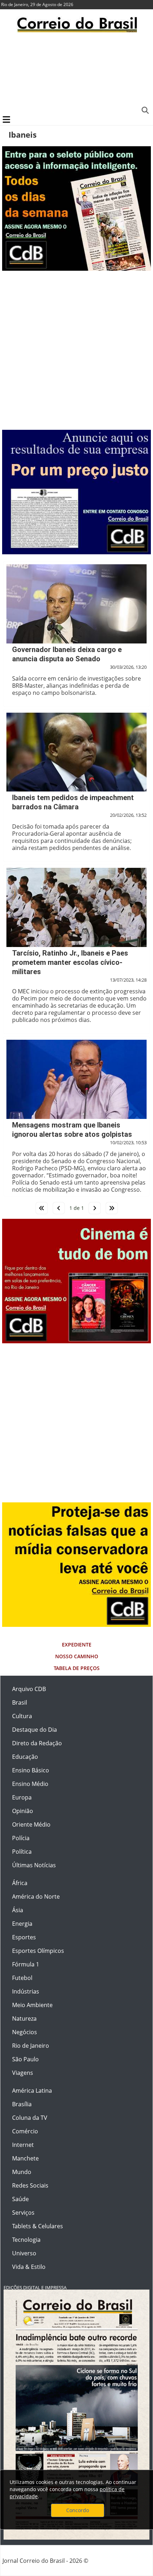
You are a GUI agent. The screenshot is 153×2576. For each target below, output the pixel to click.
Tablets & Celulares (38, 2226)
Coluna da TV (30, 2118)
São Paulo (25, 2059)
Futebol (22, 1978)
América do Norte (36, 1897)
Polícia (21, 1838)
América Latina (32, 2091)
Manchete (25, 2158)
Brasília (22, 2104)
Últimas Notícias (34, 1865)
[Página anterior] (59, 1208)
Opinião (23, 1811)
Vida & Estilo (29, 2267)
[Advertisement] (76, 73)
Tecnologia (26, 2240)
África (20, 1883)
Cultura (22, 1716)
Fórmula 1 (26, 1964)
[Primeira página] (42, 1208)
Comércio (25, 2131)
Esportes (24, 1937)
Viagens (23, 2073)
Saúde (20, 2199)
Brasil (20, 1702)
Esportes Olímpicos (38, 1951)
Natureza (24, 2018)
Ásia (18, 1910)
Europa (22, 1797)
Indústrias (26, 1991)
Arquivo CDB (29, 1689)
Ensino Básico (31, 1770)
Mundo (22, 2172)
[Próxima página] (95, 1208)
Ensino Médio (30, 1784)
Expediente (77, 1645)
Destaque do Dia (35, 1730)
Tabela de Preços (77, 1668)
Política (22, 1852)
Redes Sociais (30, 2185)
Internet (23, 2145)
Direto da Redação (37, 1743)
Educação (25, 1757)
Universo (24, 2253)
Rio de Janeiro (31, 2046)
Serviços (23, 2213)
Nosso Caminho (77, 1656)
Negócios (25, 2032)
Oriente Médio (31, 1824)
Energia (22, 1924)
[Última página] (112, 1208)
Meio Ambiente (32, 2005)
